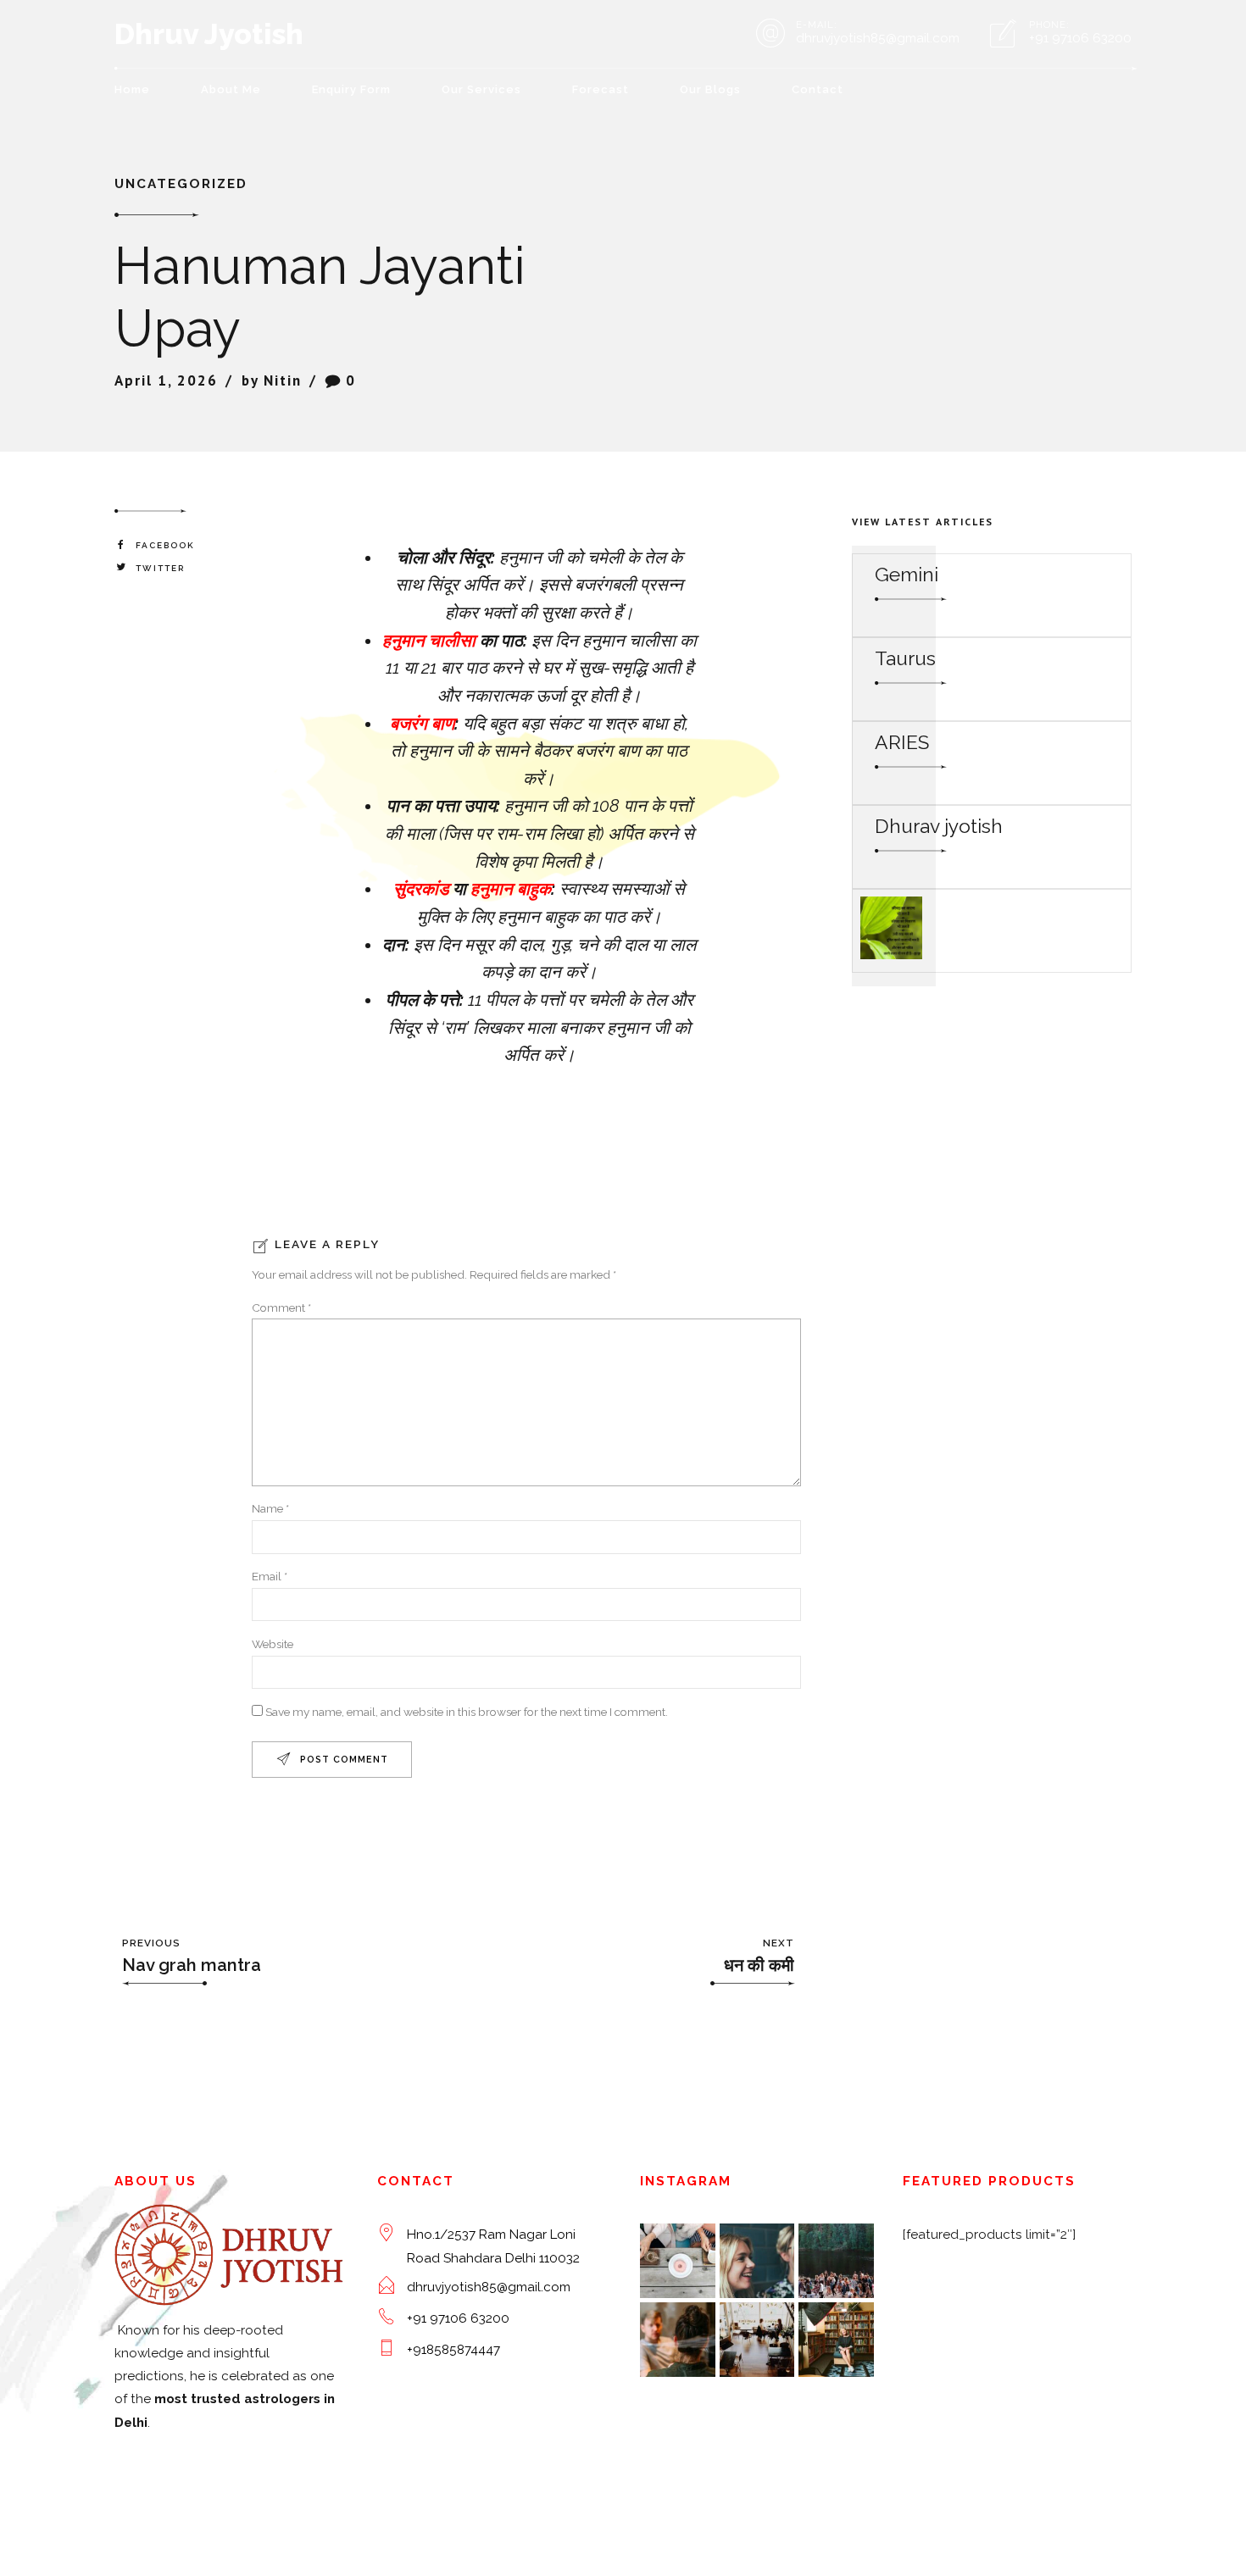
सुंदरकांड (421, 889)
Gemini (907, 574)
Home (132, 89)
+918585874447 (453, 2350)
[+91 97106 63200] (386, 2317)
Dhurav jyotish (939, 826)
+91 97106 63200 (458, 2318)
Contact (818, 89)
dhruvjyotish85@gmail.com (489, 2287)
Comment (281, 1307)
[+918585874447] (386, 2348)
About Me (231, 89)
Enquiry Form (351, 89)
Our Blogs (710, 89)
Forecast (601, 89)
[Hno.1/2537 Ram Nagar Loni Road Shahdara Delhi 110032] (386, 2233)
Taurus (905, 658)
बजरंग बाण (422, 724)
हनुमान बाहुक (511, 889)
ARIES (902, 742)
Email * (270, 1576)
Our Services (481, 89)
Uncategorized (181, 184)
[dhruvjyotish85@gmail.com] (386, 2286)
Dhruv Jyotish (209, 34)
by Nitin (272, 380)
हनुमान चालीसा (429, 641)
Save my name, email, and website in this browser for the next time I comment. (467, 1712)
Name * (270, 1508)
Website (273, 1644)
